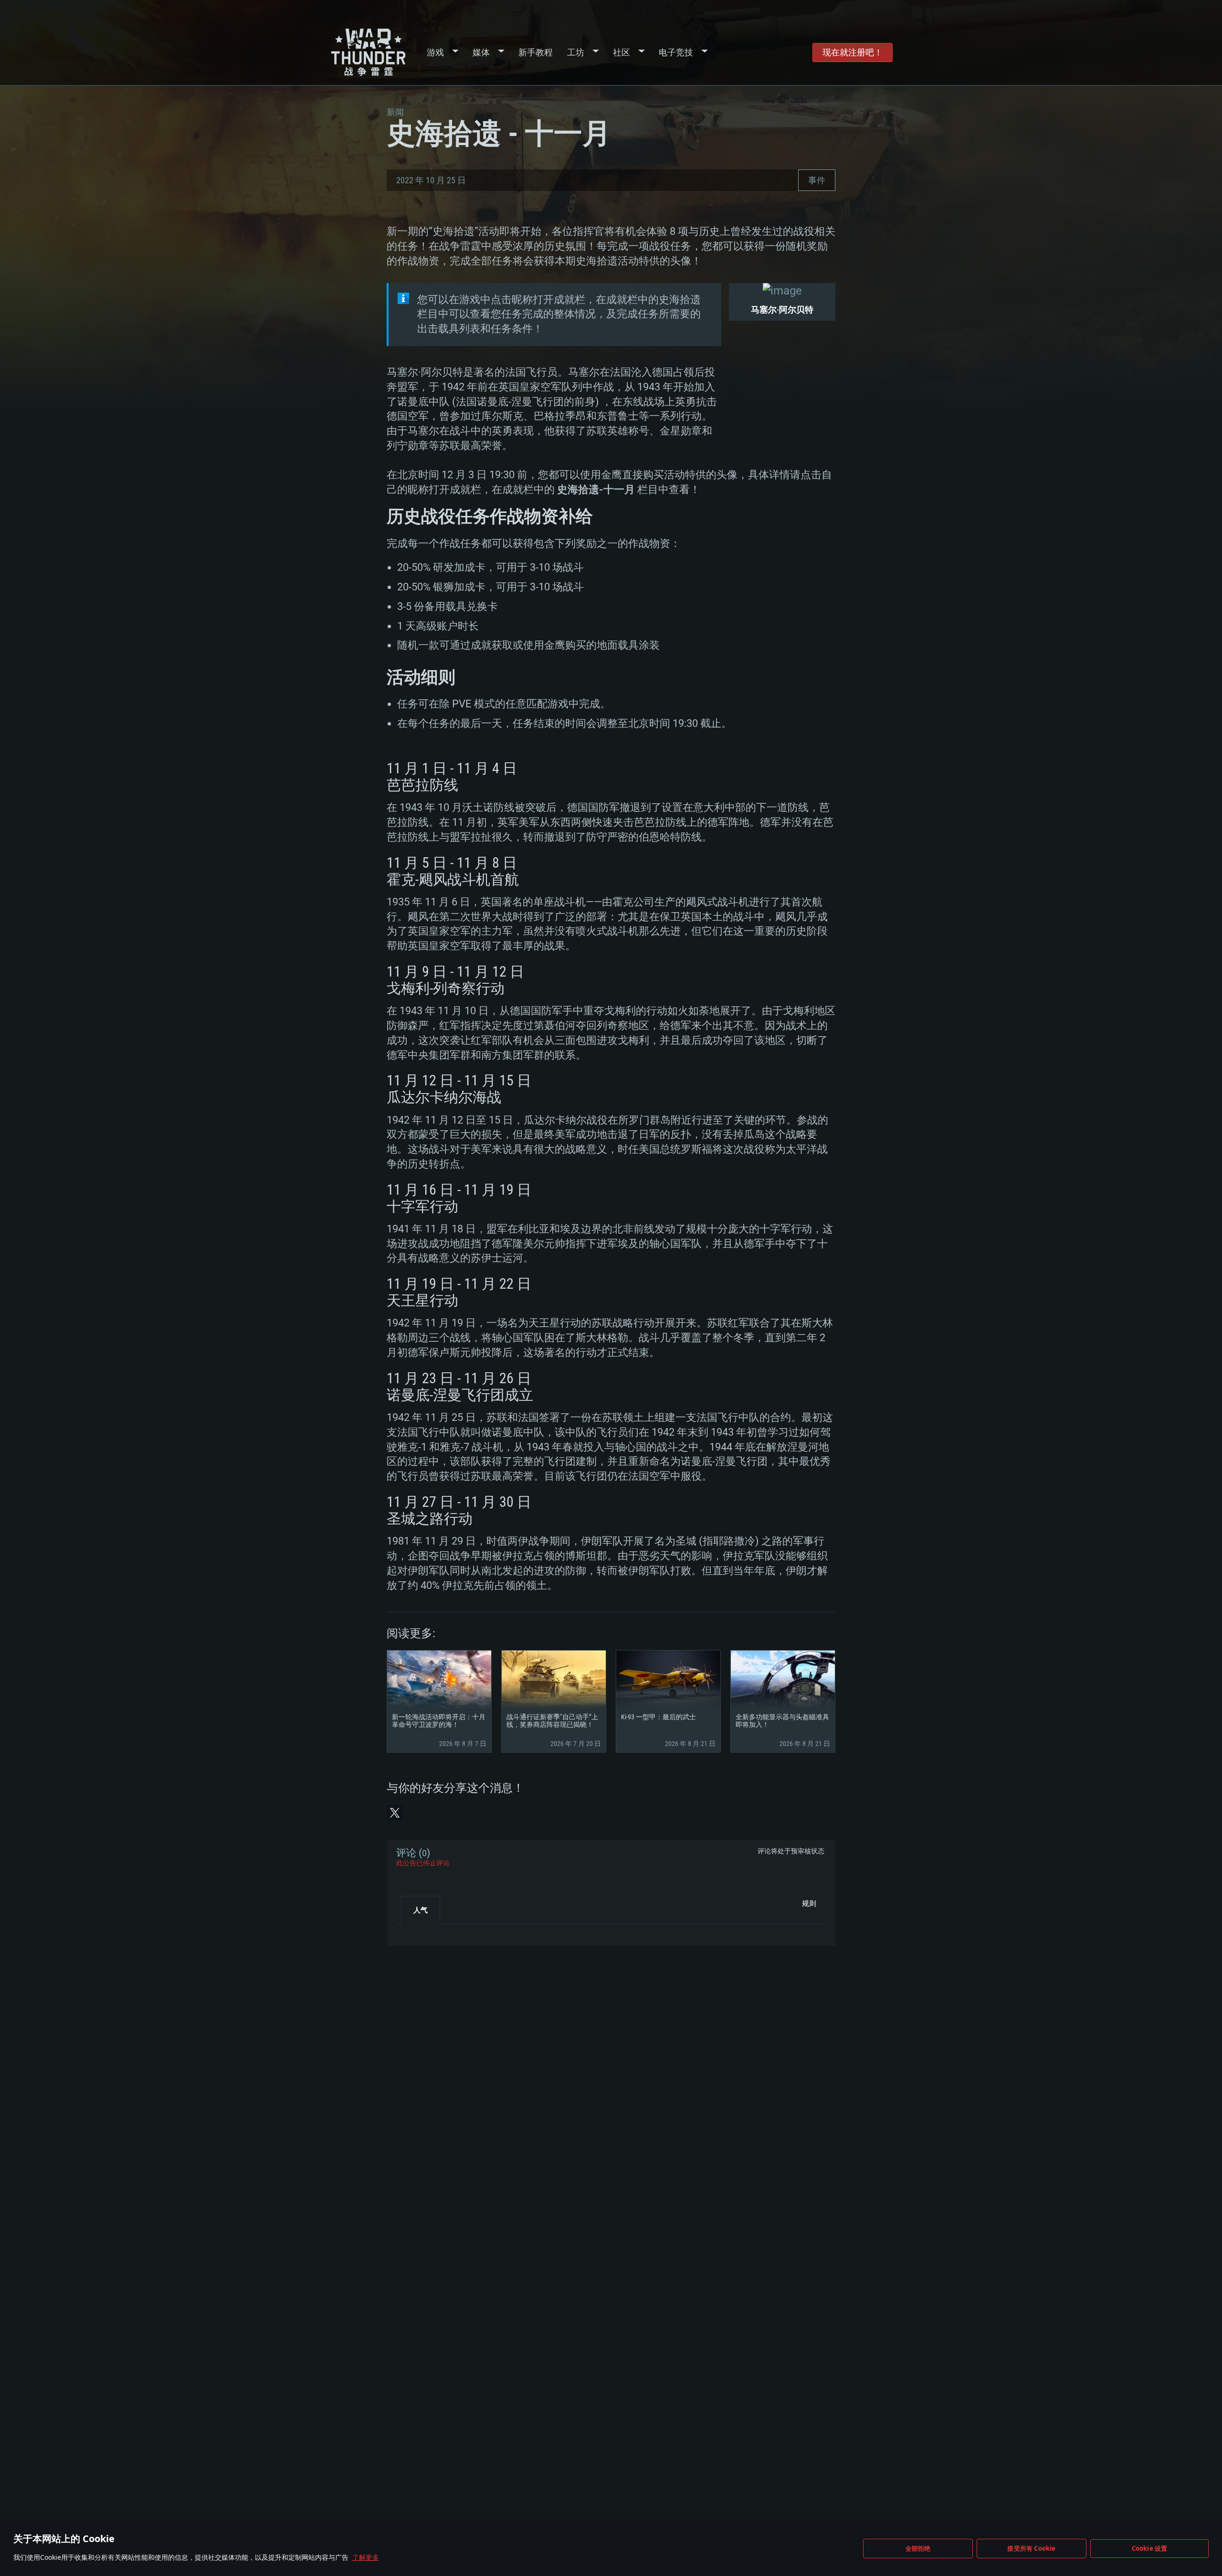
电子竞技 (676, 52)
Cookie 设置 (1150, 2548)
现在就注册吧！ (853, 52)
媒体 (481, 52)
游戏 (435, 52)
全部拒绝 (918, 2548)
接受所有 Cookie (1031, 2548)
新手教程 (536, 52)
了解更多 (366, 2557)
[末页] (412, 1932)
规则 (809, 1903)
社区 (622, 52)
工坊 (576, 52)
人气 (421, 1910)
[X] (395, 1813)
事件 (817, 180)
